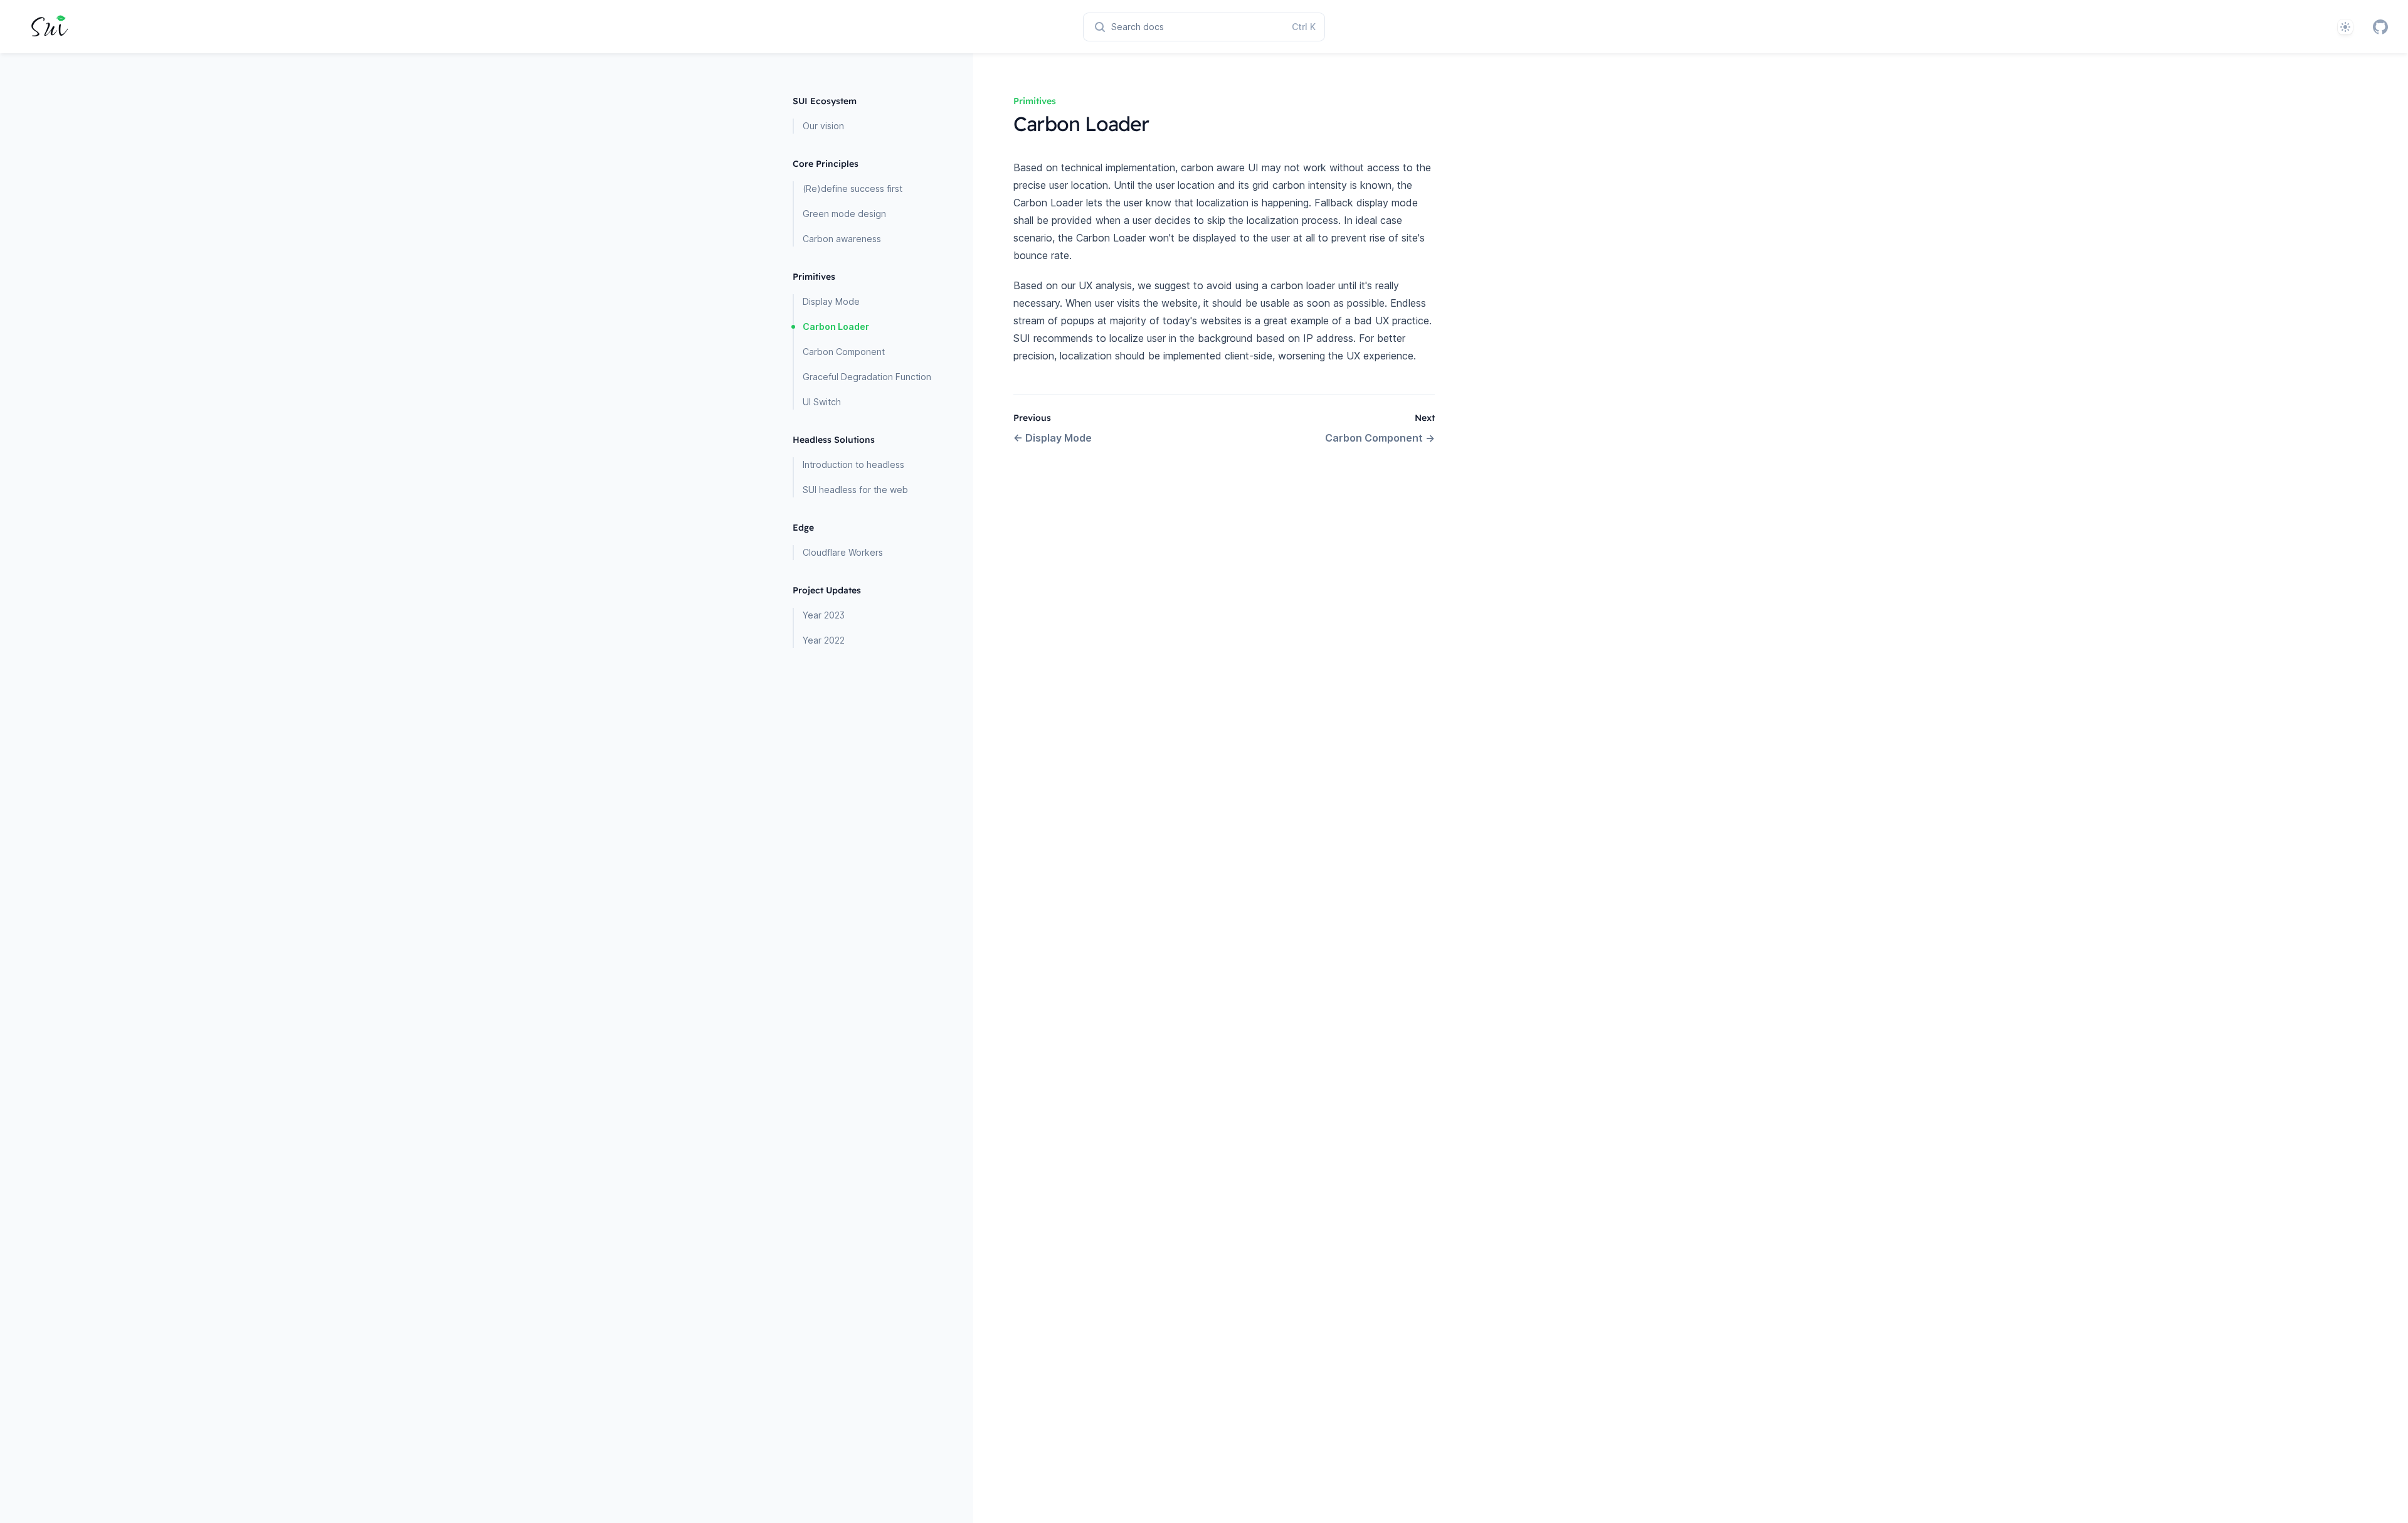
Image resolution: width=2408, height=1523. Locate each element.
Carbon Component (844, 352)
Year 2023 (824, 615)
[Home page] (48, 27)
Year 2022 (824, 640)
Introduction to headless (853, 464)
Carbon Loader (836, 326)
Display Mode (831, 301)
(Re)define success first (853, 188)
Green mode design (844, 214)
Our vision (823, 126)
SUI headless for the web (855, 490)
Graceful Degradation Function (867, 377)
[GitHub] (2380, 27)
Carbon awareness (842, 239)
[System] (2345, 27)
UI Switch (822, 402)
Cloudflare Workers (843, 552)
